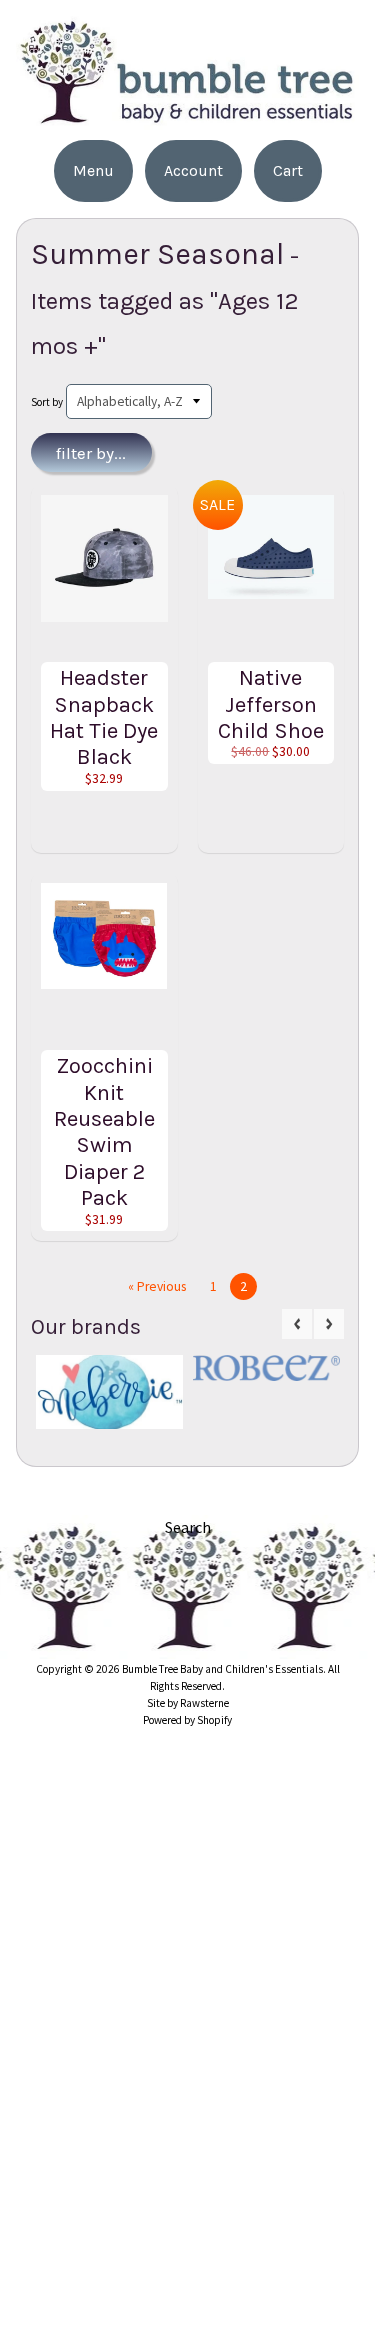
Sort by (47, 402)
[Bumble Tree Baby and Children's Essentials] (187, 117)
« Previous (157, 1286)
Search (188, 1527)
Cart (288, 170)
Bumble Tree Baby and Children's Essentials (222, 1669)
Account (193, 170)
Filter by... (91, 453)
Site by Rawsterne (188, 1703)
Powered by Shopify (187, 1720)
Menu (93, 170)
